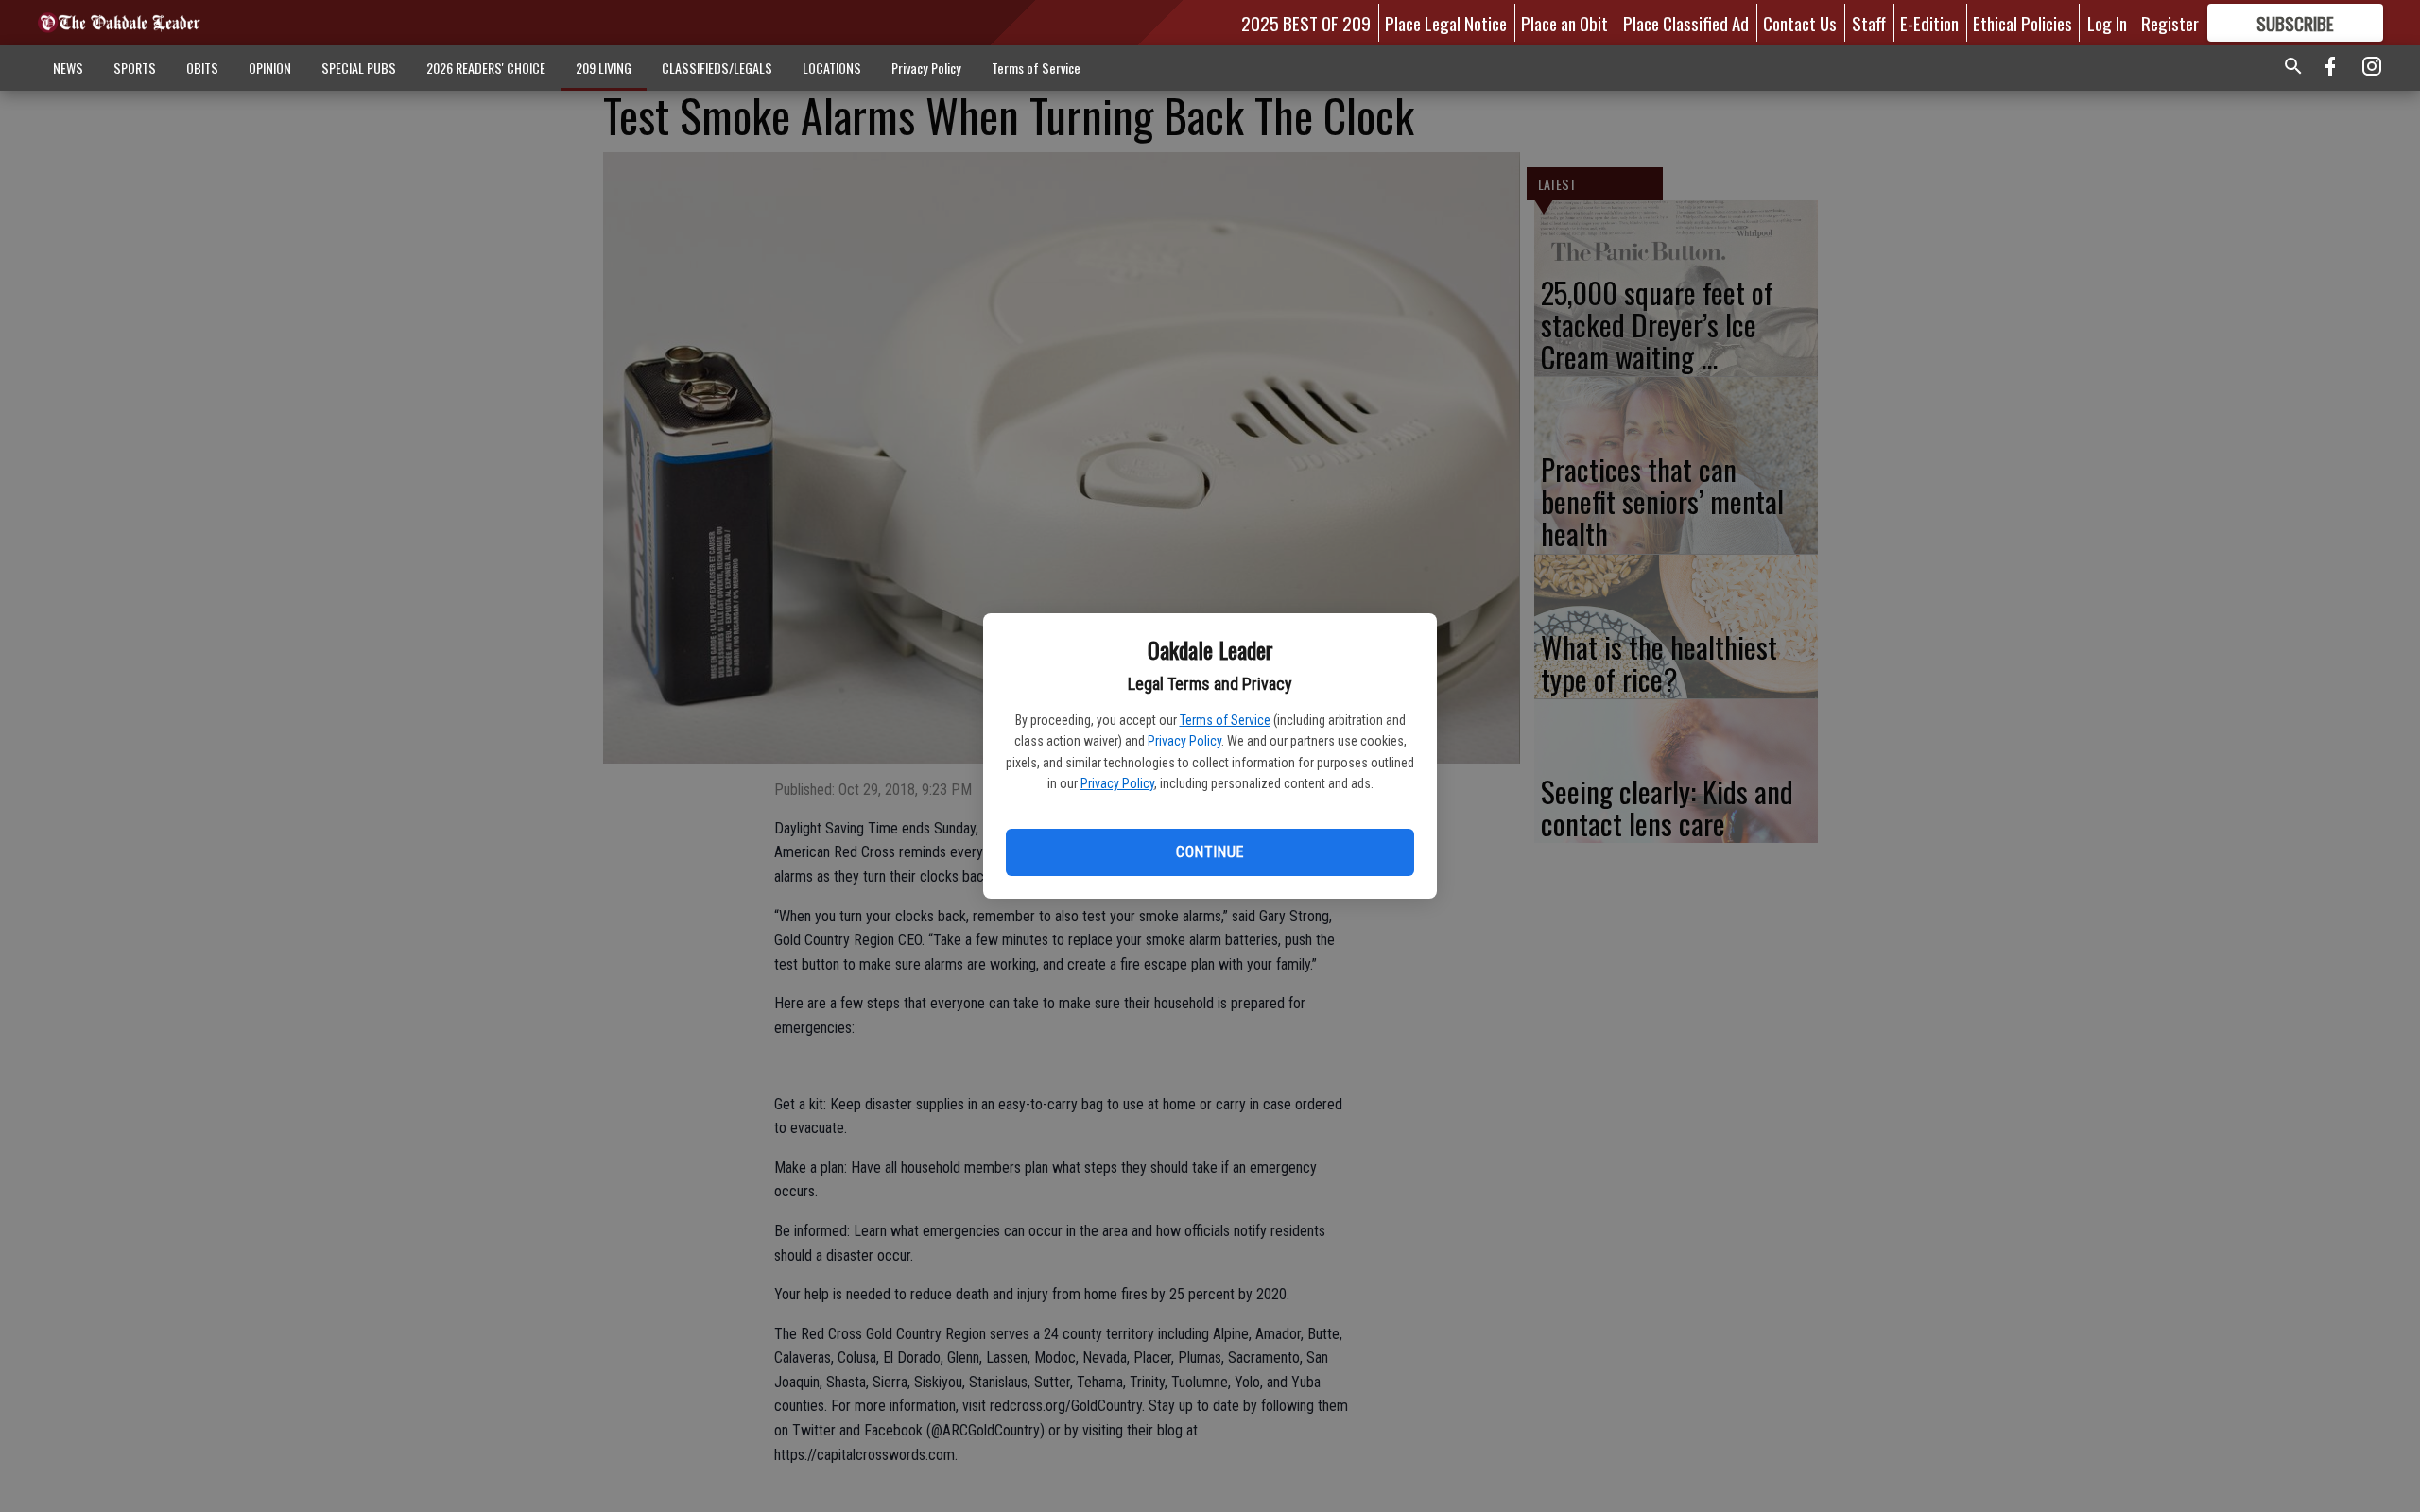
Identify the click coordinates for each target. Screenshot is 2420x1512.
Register (2170, 23)
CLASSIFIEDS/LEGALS (717, 68)
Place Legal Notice (1446, 23)
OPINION (270, 68)
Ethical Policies (2022, 23)
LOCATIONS (832, 68)
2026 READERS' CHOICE (486, 68)
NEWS (68, 68)
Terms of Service (1225, 720)
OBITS (202, 68)
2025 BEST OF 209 (1306, 23)
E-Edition (1929, 23)
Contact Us (1800, 23)
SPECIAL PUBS (359, 68)
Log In (2107, 23)
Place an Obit (1564, 23)
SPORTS (135, 68)
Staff (1869, 23)
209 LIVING (604, 68)
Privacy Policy (1184, 741)
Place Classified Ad (1686, 23)
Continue (1210, 852)
